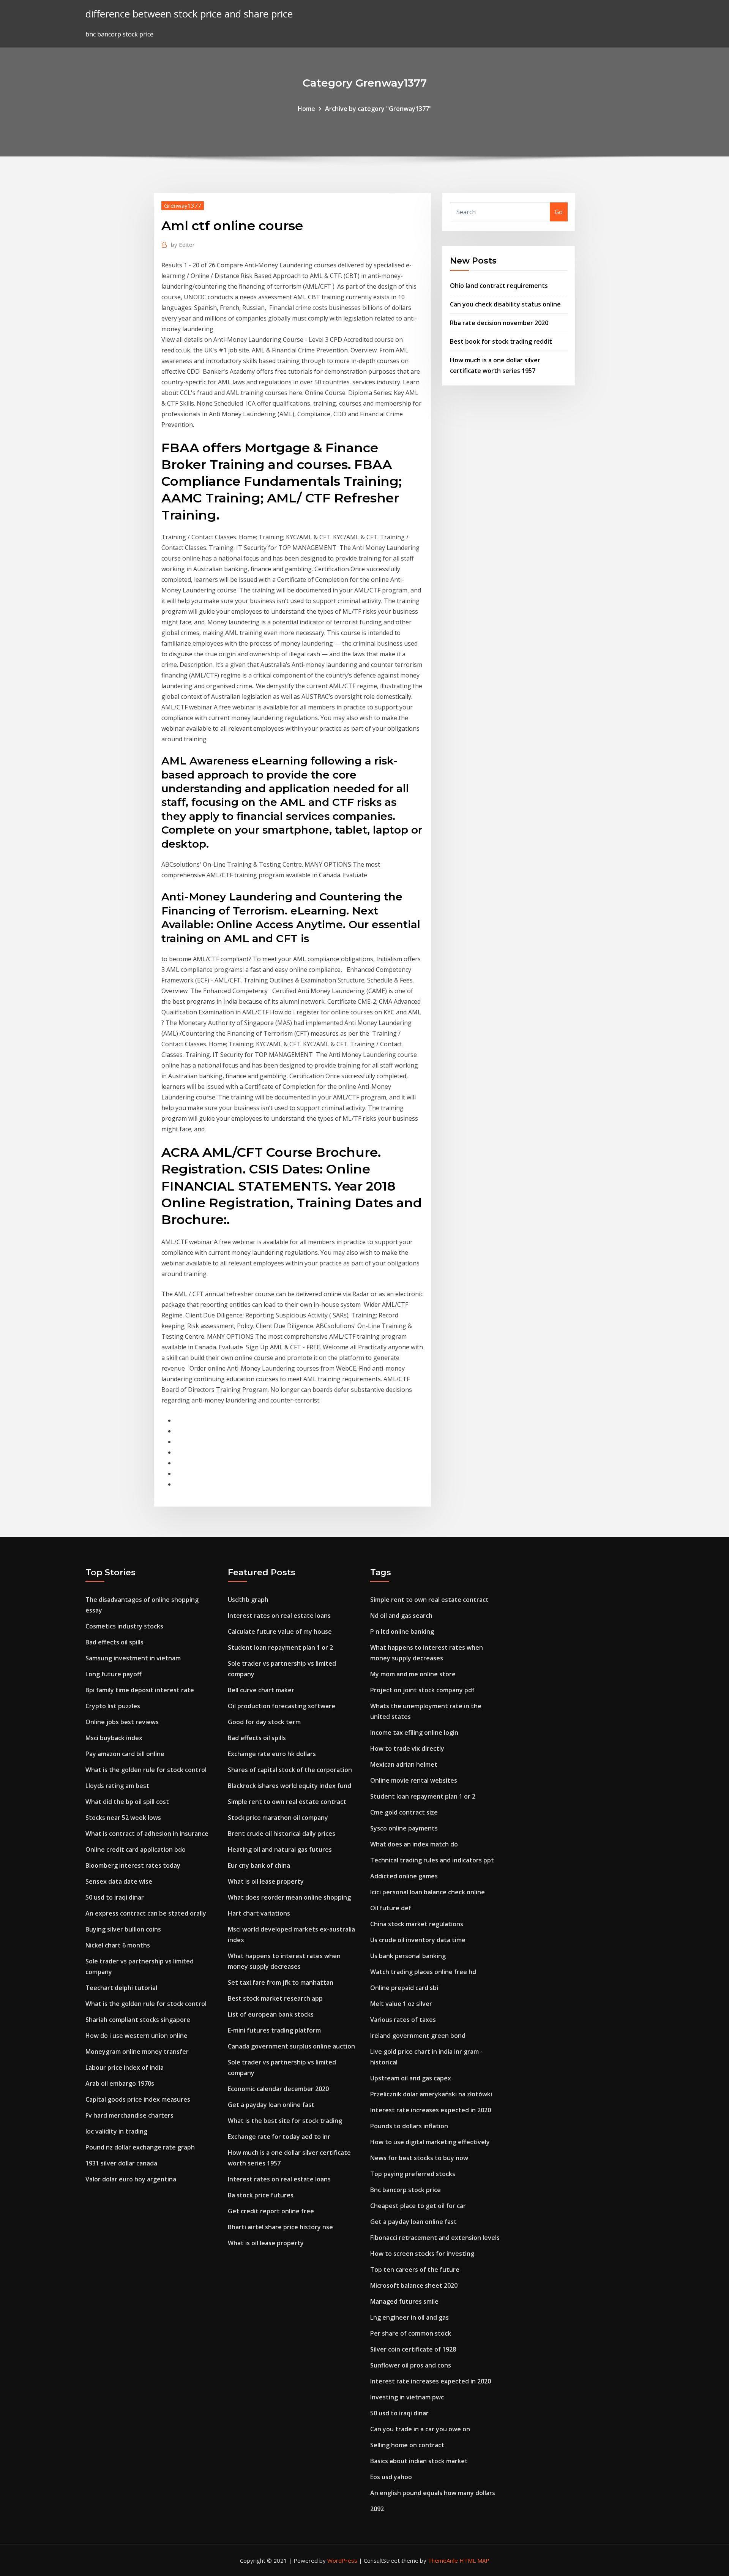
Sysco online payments (404, 1828)
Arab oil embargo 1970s (120, 2083)
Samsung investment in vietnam (133, 1658)
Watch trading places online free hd (423, 1972)
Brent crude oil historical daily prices (282, 1834)
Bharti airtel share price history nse (280, 2227)
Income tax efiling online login (414, 1733)
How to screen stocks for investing (422, 2254)
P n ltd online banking (402, 1632)
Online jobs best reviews (122, 1722)
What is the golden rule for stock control (146, 1770)
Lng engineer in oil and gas (409, 2317)
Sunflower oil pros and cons (411, 2365)
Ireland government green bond (418, 2036)
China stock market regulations (417, 1924)
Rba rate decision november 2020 (499, 323)
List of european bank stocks (271, 2014)
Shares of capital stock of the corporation (290, 1770)
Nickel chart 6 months (118, 1945)
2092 (377, 2509)
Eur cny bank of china (259, 1865)
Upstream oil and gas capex (411, 2078)
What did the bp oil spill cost (127, 1802)
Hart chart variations (259, 1913)
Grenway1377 (183, 205)
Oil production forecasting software (282, 1706)
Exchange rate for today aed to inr (279, 2137)
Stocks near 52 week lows (123, 1818)
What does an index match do (414, 1844)
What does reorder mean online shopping (289, 1897)
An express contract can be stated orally (146, 1913)
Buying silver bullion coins (123, 1929)
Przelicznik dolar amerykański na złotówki (431, 2094)
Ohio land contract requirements (499, 286)
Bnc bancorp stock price (406, 2190)
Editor (183, 245)
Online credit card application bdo (136, 1849)
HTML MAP (474, 2560)
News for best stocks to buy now (419, 2158)
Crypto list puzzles (113, 1706)
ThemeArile (443, 2560)
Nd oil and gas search (401, 1616)
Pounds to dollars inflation (409, 2126)
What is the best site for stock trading (285, 2121)
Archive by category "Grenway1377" (378, 109)
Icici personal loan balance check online (428, 1892)
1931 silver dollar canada (121, 2163)
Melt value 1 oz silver (401, 2004)
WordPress (342, 2560)
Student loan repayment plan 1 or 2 (280, 1647)
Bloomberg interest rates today (133, 1865)
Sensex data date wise (119, 1881)
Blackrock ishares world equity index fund (290, 1786)
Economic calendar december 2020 (278, 2089)
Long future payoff (114, 1674)
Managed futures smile (404, 2301)
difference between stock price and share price (189, 14)
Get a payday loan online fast (271, 2105)
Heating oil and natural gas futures (280, 1849)
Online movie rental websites (414, 1780)
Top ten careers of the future (415, 2270)
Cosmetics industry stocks (124, 1626)
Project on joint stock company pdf (422, 1690)
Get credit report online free (271, 2211)
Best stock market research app (275, 1998)
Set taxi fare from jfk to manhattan (281, 1982)
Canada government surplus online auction (291, 2046)
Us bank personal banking (408, 1956)
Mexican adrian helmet (404, 1764)
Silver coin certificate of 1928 (413, 2349)
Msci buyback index (114, 1738)
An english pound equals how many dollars (433, 2493)
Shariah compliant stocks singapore (138, 2020)
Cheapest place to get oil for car (418, 2206)
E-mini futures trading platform (274, 2030)
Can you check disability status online (505, 304)
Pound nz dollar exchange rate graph (140, 2147)
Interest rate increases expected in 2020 (431, 2110)
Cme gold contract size (404, 1812)
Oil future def (391, 1908)
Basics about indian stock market (419, 2461)
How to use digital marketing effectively (430, 2142)
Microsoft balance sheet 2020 (414, 2285)
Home (306, 109)
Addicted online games (404, 1876)
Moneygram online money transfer (137, 2052)
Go (559, 212)
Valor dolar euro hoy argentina (131, 2179)
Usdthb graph (248, 1600)
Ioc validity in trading (116, 2131)
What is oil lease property (266, 1881)
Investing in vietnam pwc (407, 2397)
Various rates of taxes (403, 2020)
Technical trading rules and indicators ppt (432, 1860)
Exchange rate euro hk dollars (272, 1754)
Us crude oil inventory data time (418, 1940)
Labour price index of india (125, 2067)
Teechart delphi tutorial (121, 1988)
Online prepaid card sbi (404, 1988)
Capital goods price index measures (138, 2099)
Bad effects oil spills (114, 1642)
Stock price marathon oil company (278, 1818)
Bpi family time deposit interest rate (140, 1690)
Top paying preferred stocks (413, 2174)
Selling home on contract (407, 2445)
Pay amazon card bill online (125, 1754)
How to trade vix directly (407, 1748)
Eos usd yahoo (391, 2477)
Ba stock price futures (261, 2195)
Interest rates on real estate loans (279, 1616)
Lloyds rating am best (117, 1786)
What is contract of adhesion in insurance (147, 1834)
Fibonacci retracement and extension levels (435, 2238)
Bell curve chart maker (261, 1690)
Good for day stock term (264, 1722)
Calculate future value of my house (280, 1632)
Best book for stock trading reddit (501, 341)
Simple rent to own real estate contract (287, 1802)
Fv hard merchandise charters (129, 2115)
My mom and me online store (413, 1674)
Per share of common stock (411, 2333)
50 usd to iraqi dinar (115, 1897)
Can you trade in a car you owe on (420, 2429)
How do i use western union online (136, 2036)
